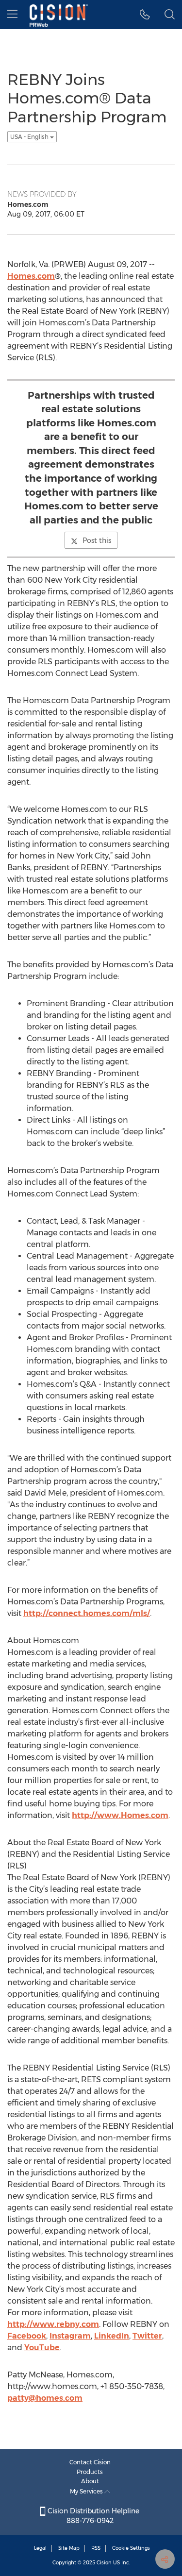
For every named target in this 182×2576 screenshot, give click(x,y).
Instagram (70, 2336)
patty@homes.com (45, 2398)
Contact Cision (90, 2462)
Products (90, 2472)
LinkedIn (112, 2336)
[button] (145, 15)
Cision (104, 2563)
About (90, 2481)
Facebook (27, 2336)
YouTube (42, 2348)
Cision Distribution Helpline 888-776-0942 (92, 2516)
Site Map (69, 2548)
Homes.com (31, 276)
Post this (97, 540)
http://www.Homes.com (120, 1815)
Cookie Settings (131, 2548)
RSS (96, 2548)
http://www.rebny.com (53, 2324)
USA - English (30, 137)
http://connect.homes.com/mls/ (87, 1613)
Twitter (147, 2336)
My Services (87, 2491)
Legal (40, 2548)
